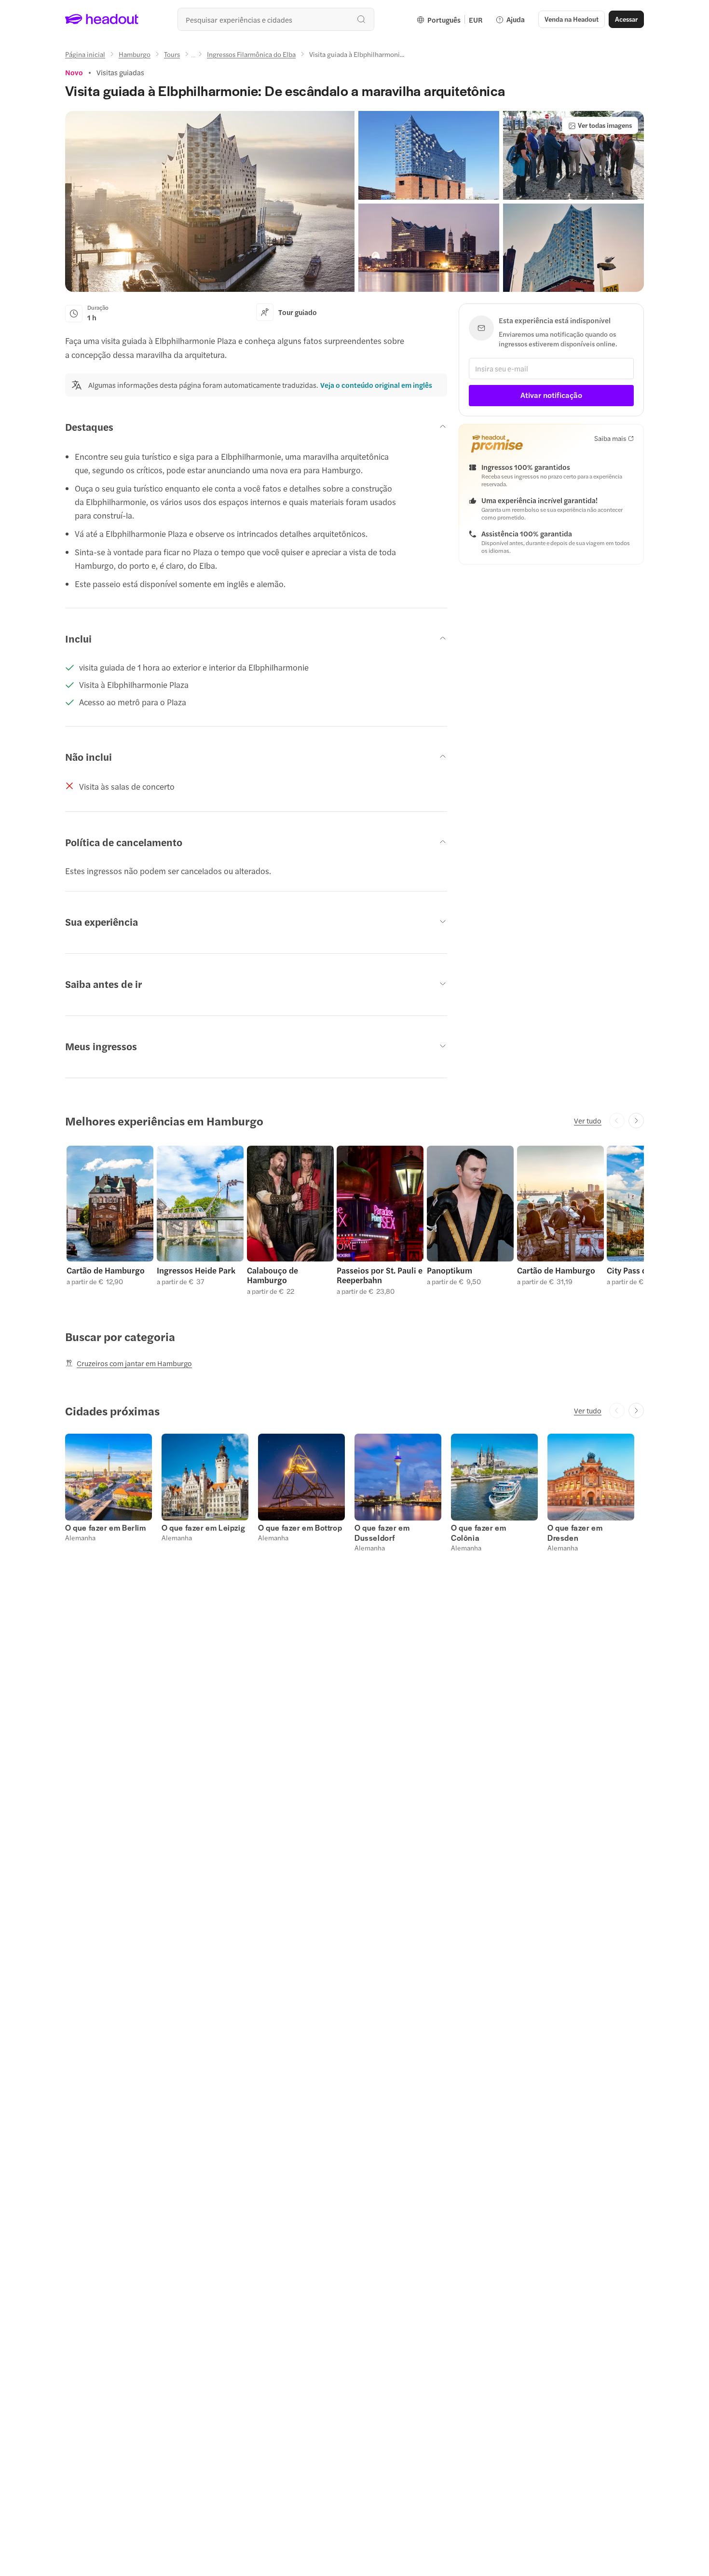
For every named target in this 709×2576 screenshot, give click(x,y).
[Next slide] (636, 1121)
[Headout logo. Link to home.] (102, 19)
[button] (210, 201)
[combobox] (276, 19)
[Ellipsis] (193, 57)
